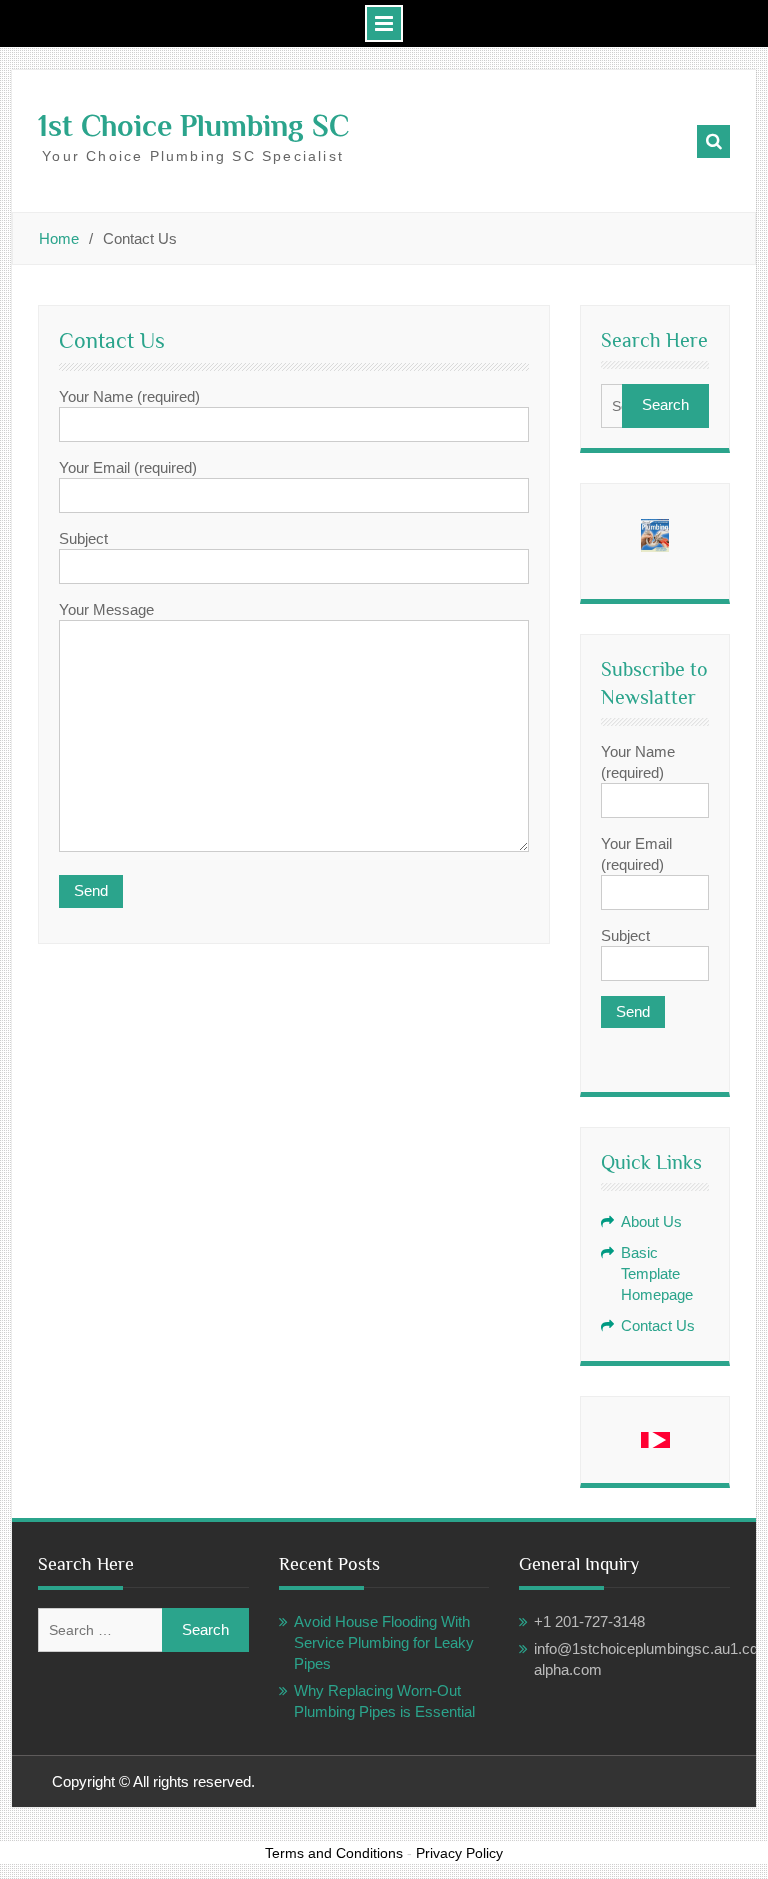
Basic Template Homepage (657, 1273)
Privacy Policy (459, 1853)
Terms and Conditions (334, 1853)
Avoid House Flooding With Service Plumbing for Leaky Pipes (384, 1642)
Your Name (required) (638, 762)
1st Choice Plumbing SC (193, 126)
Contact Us (658, 1325)
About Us (651, 1221)
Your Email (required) (636, 854)
